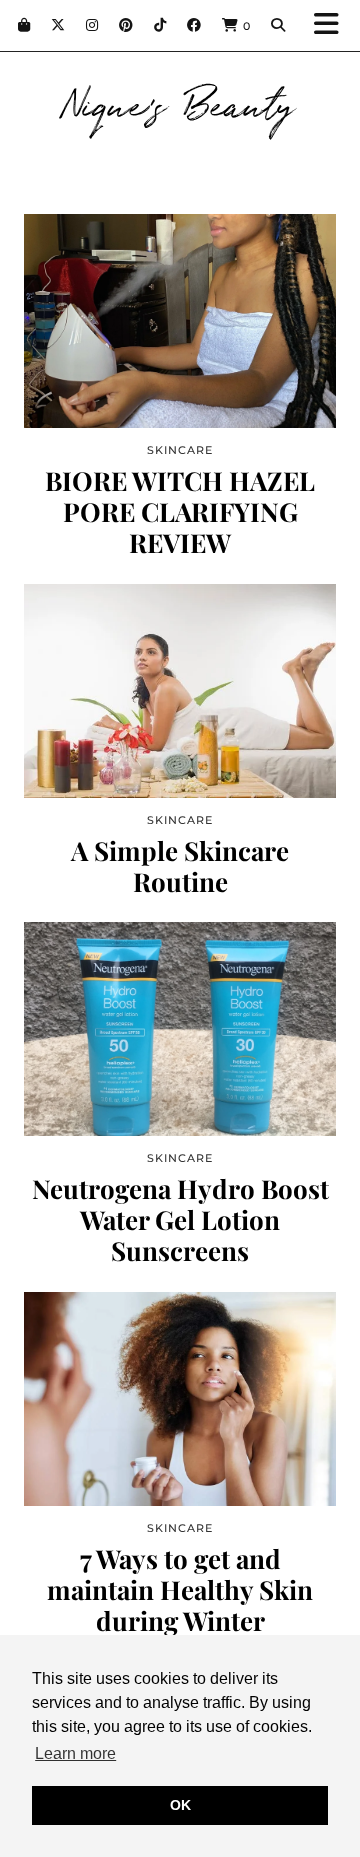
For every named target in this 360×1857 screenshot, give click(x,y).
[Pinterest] (126, 25)
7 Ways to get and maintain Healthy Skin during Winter (180, 1590)
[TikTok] (160, 25)
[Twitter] (58, 25)
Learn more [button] (75, 1753)
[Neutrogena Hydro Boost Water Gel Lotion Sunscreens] (180, 1029)
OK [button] (180, 1805)
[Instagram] (92, 25)
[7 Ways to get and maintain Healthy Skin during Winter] (180, 1399)
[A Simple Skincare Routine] (180, 691)
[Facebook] (194, 25)
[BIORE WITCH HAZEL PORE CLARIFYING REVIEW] (180, 321)
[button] (333, 25)
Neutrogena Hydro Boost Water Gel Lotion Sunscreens (180, 1220)
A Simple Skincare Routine (180, 866)
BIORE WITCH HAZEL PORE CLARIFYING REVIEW (180, 512)
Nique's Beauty (180, 102)
